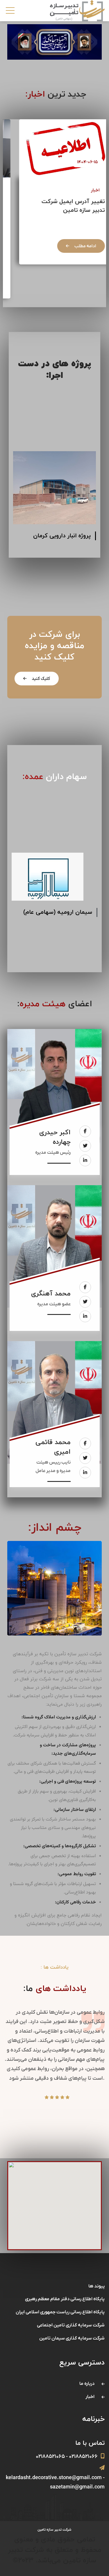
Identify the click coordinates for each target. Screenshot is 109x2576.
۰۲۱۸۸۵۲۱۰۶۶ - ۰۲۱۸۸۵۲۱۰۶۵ (67, 2457)
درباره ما (87, 2384)
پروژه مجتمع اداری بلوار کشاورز (62, 540)
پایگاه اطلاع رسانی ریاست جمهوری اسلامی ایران (60, 2312)
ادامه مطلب (73, 246)
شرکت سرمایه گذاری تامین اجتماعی (71, 2325)
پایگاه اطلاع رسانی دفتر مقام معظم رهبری (65, 2299)
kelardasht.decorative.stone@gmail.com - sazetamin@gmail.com (55, 2482)
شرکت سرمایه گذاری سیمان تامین (57, 926)
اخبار (83, 190)
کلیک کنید (40, 679)
